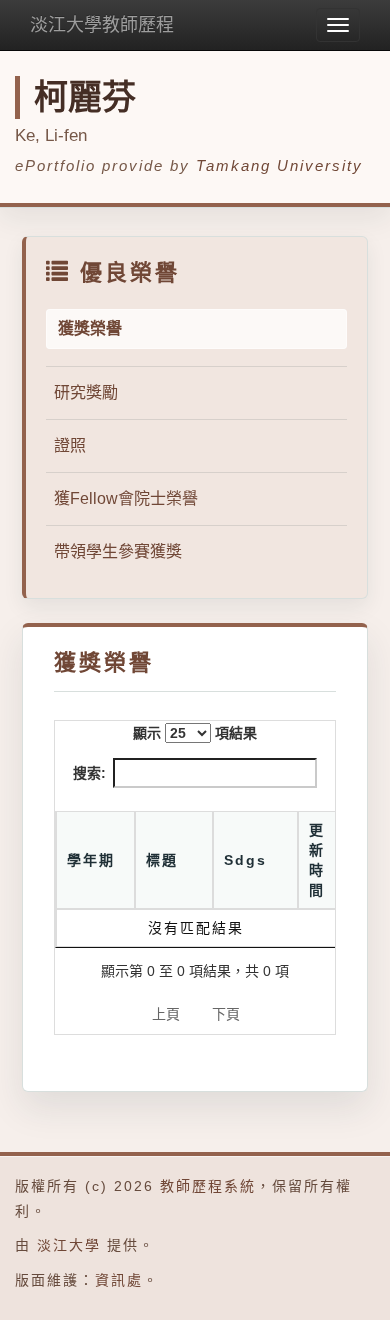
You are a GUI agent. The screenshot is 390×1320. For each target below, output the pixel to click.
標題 (162, 860)
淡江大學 (69, 1245)
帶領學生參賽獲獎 (118, 551)
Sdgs (245, 860)
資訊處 (119, 1280)
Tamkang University (279, 165)
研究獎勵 (86, 392)
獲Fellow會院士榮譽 (126, 498)
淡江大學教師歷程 (102, 25)
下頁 (226, 1014)
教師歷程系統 (208, 1186)
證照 (70, 445)
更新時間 (317, 860)
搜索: (89, 773)
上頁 (166, 1014)
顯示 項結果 (195, 733)
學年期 (91, 860)
